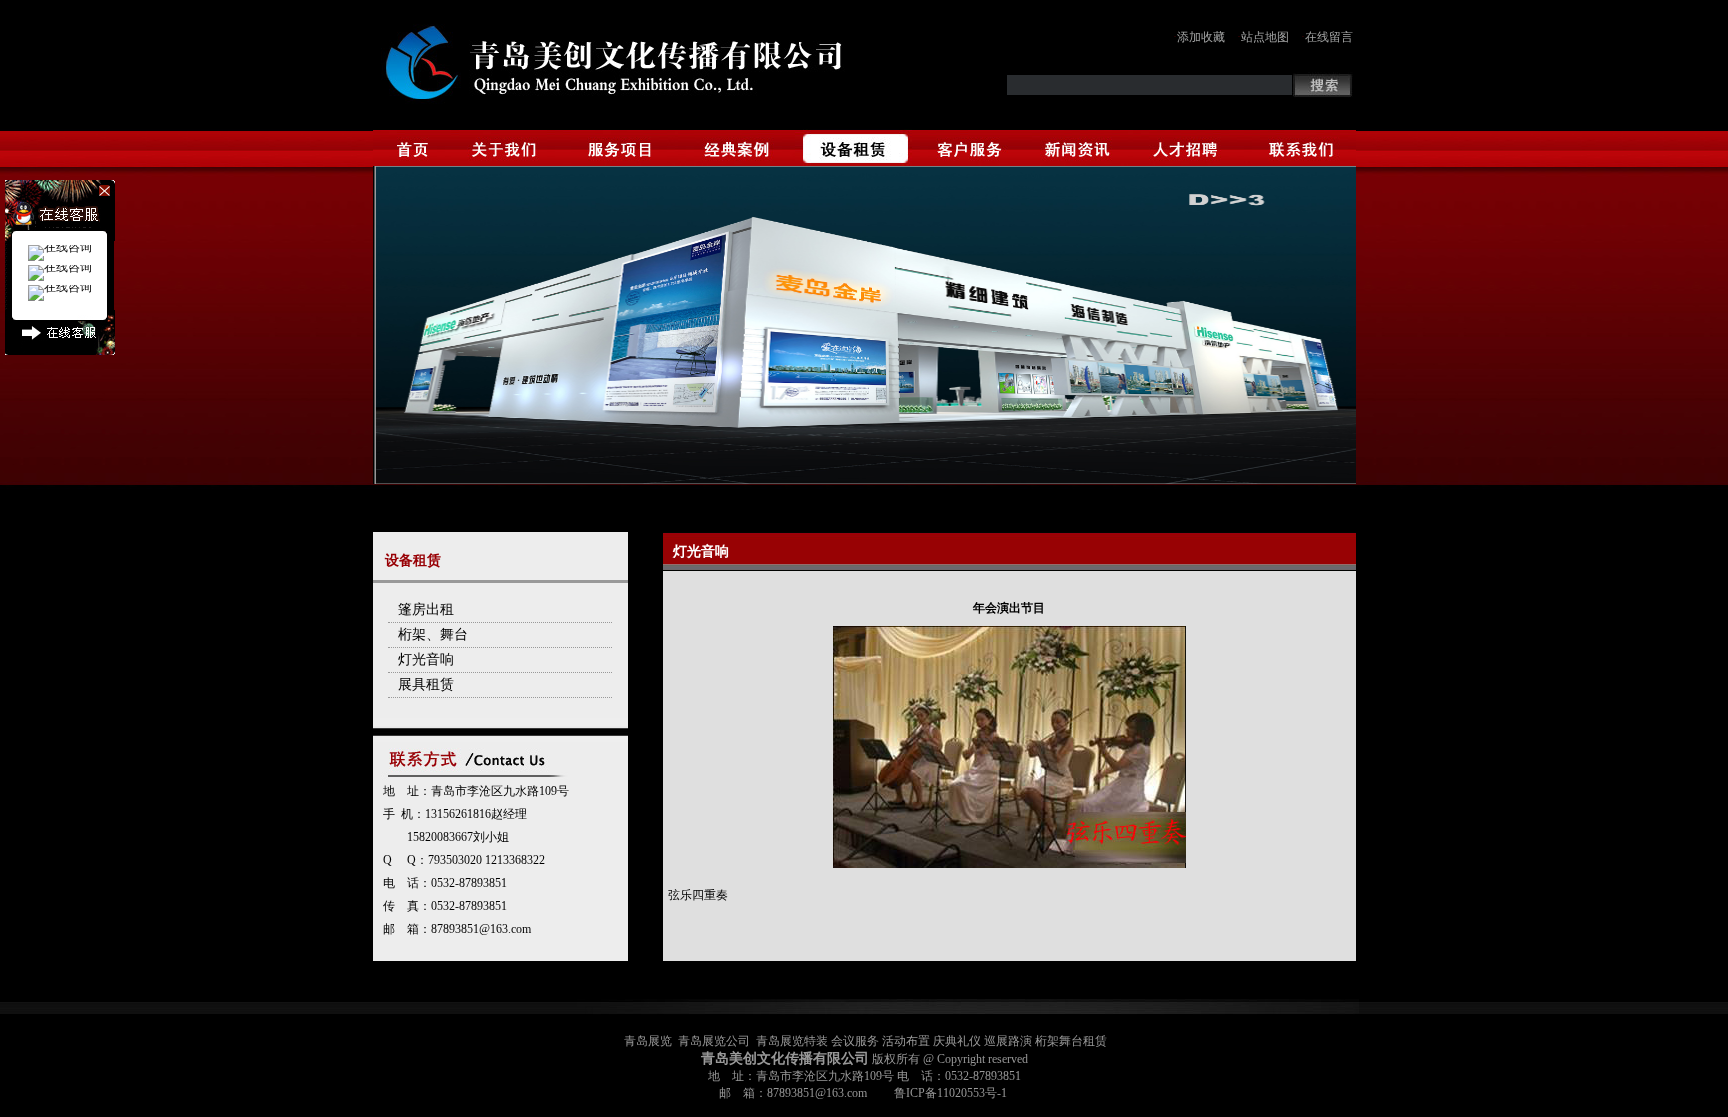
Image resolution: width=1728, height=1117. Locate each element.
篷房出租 (426, 609)
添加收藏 (1201, 37)
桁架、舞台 (433, 634)
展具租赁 (426, 684)
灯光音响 (426, 659)
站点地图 (1265, 37)
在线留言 (1329, 37)
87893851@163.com (481, 929)
